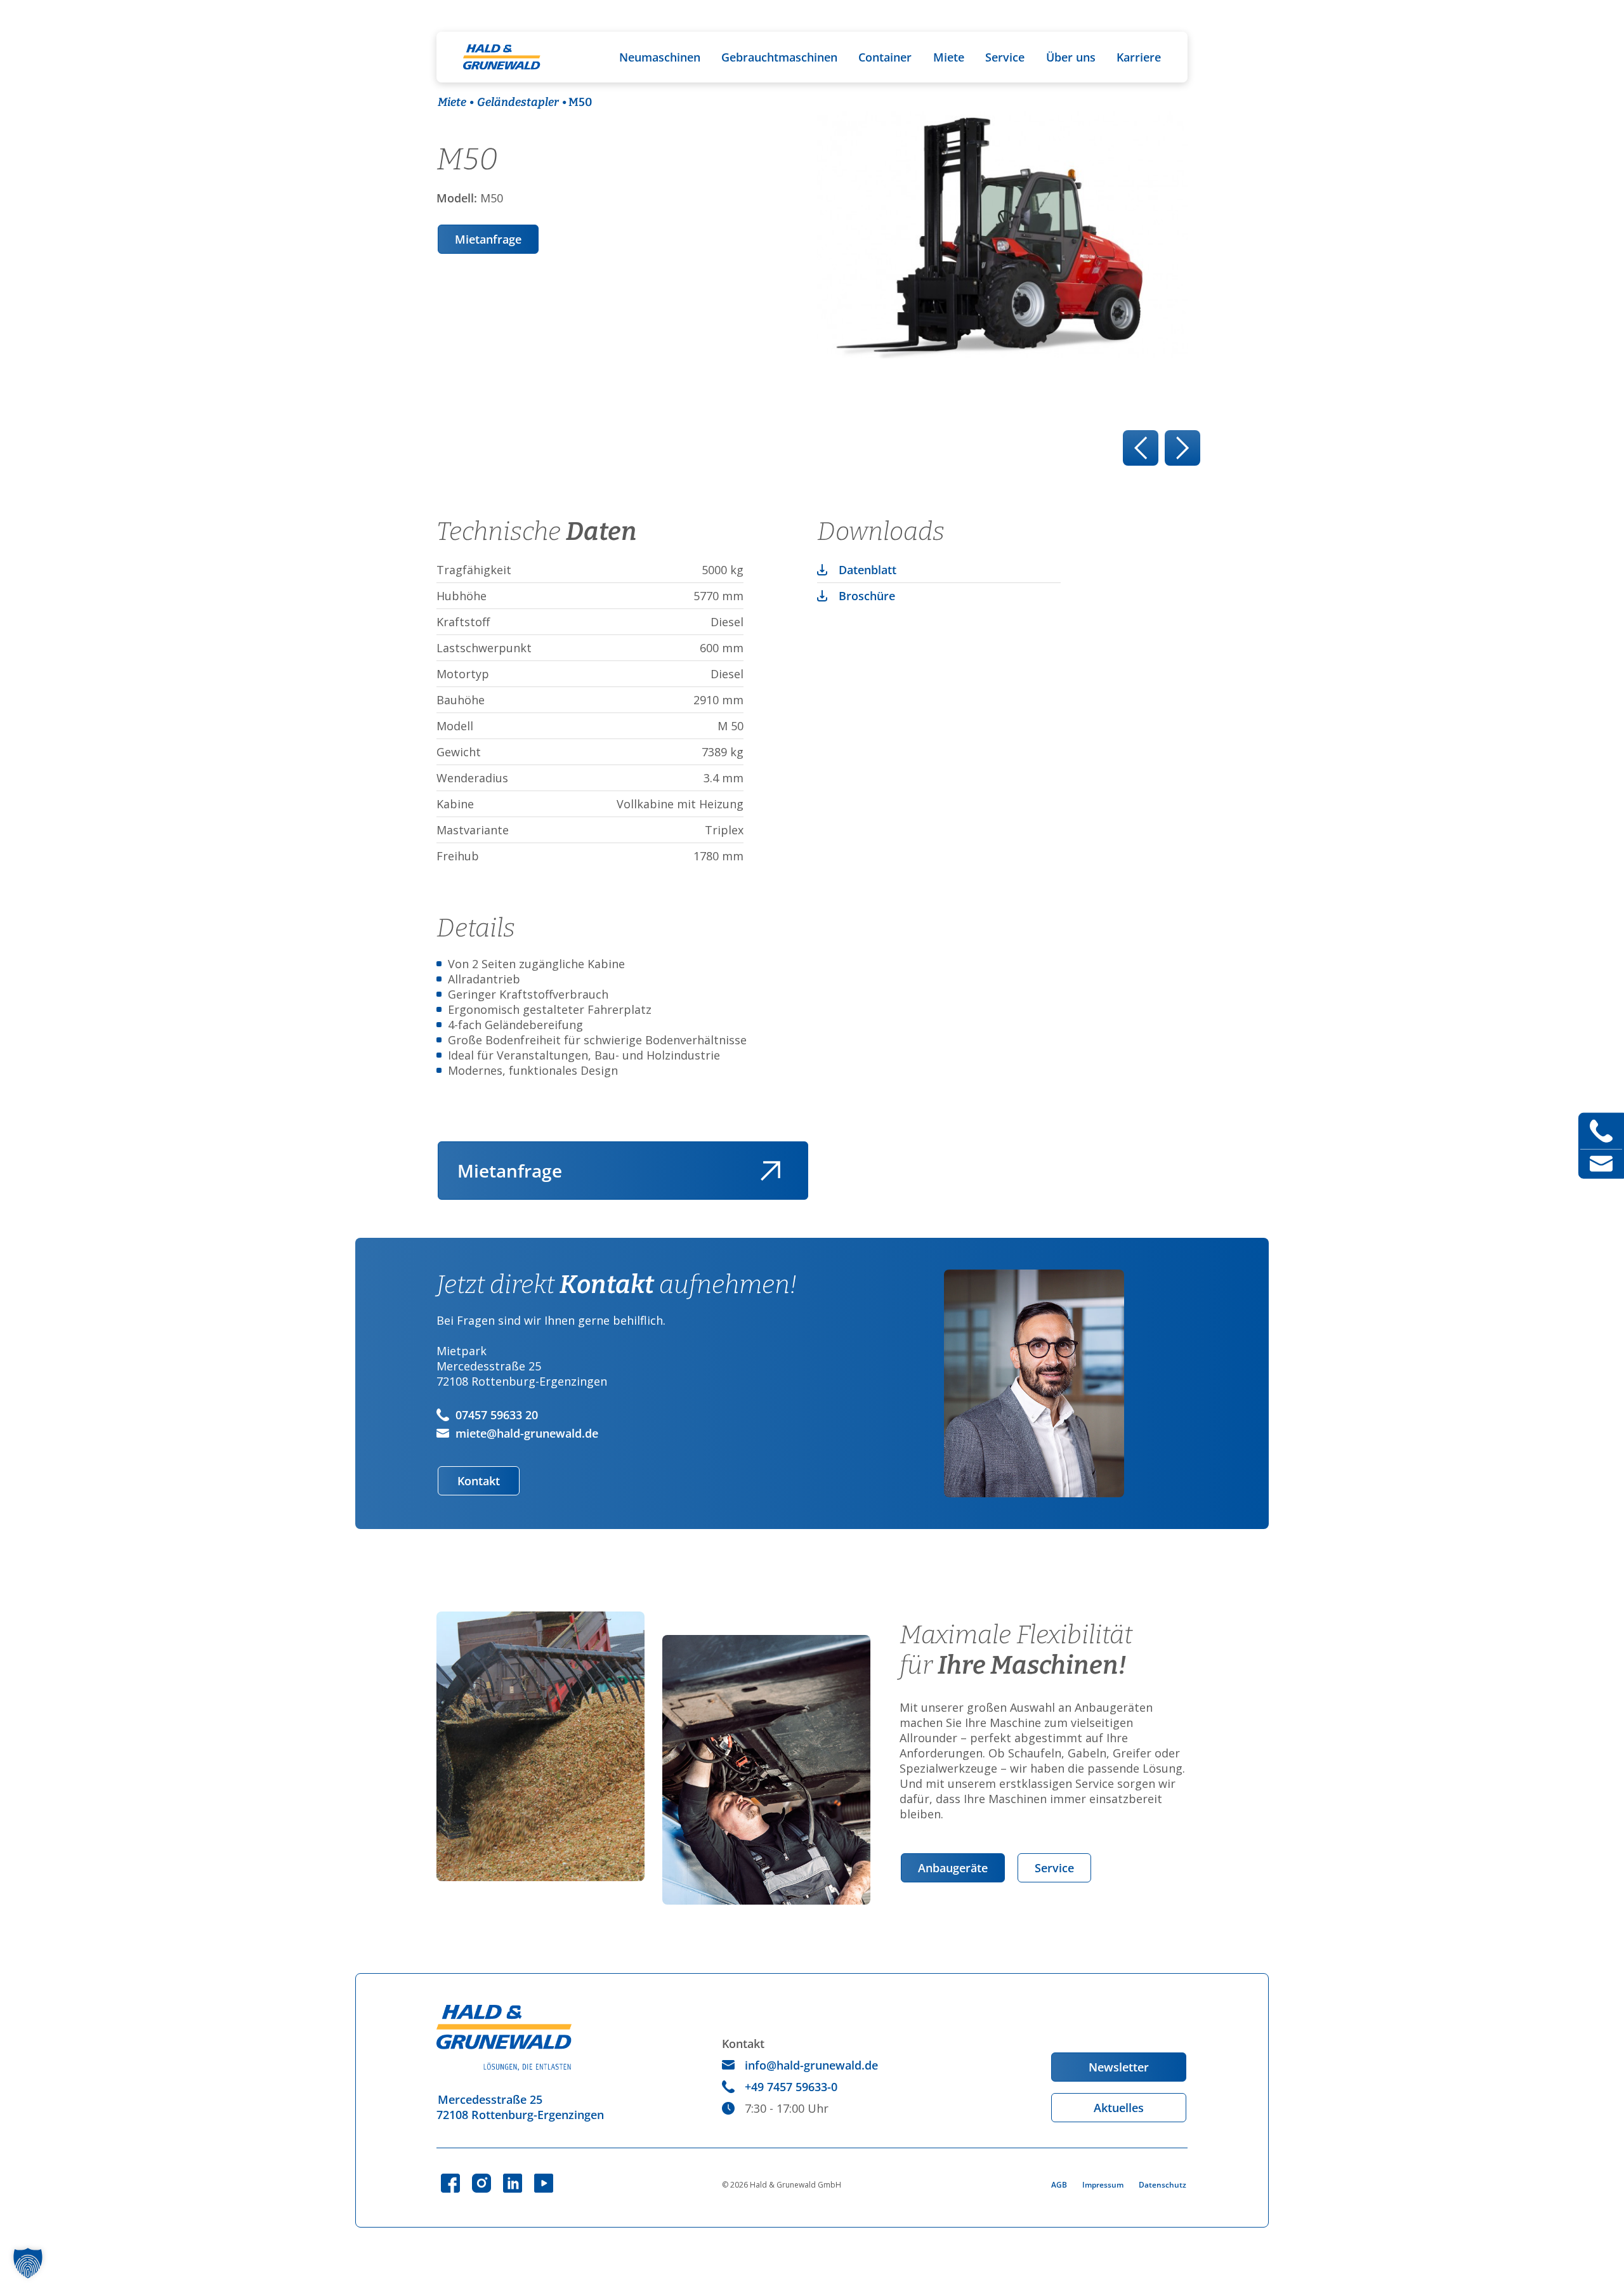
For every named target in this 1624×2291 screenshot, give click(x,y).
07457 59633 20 (497, 1415)
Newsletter (1119, 2067)
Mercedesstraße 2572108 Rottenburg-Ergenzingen (520, 2107)
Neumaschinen (660, 57)
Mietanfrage (488, 239)
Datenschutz (1162, 2185)
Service (1005, 57)
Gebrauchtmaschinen (779, 57)
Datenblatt (868, 570)
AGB (1059, 2185)
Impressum (1103, 2185)
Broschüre (867, 596)
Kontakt (479, 1481)
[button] (28, 2263)
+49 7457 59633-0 (791, 2087)
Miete (949, 57)
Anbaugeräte (953, 1868)
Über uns (1071, 57)
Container (885, 57)
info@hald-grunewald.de (811, 2065)
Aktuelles (1119, 2108)
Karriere (1139, 57)
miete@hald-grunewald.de (527, 1433)
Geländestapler (518, 102)
